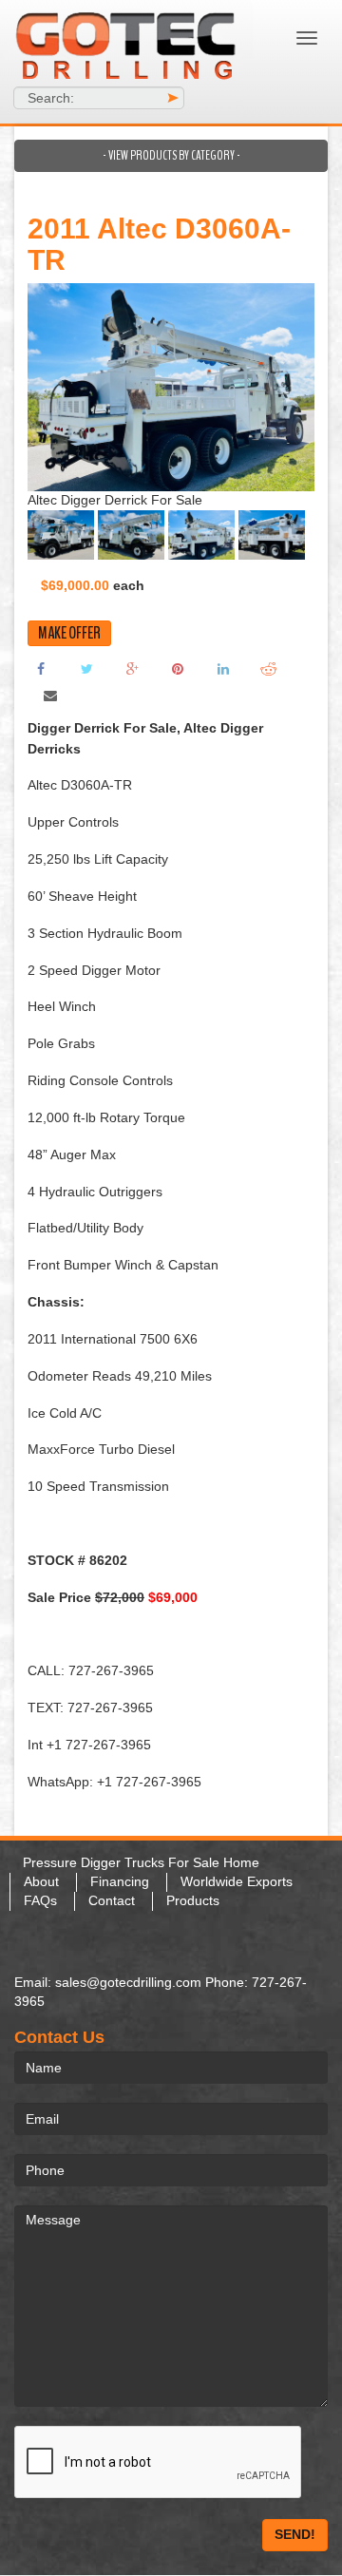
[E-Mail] (50, 695)
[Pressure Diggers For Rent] (128, 43)
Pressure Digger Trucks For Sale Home (141, 1862)
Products (193, 1900)
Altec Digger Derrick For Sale (115, 500)
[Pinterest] (178, 668)
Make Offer (69, 633)
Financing (120, 1881)
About (41, 1881)
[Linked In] (223, 668)
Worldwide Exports (237, 1881)
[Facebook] (41, 668)
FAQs (40, 1900)
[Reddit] (269, 668)
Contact (112, 1900)
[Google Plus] (132, 668)
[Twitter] (86, 668)
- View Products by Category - (171, 155)
